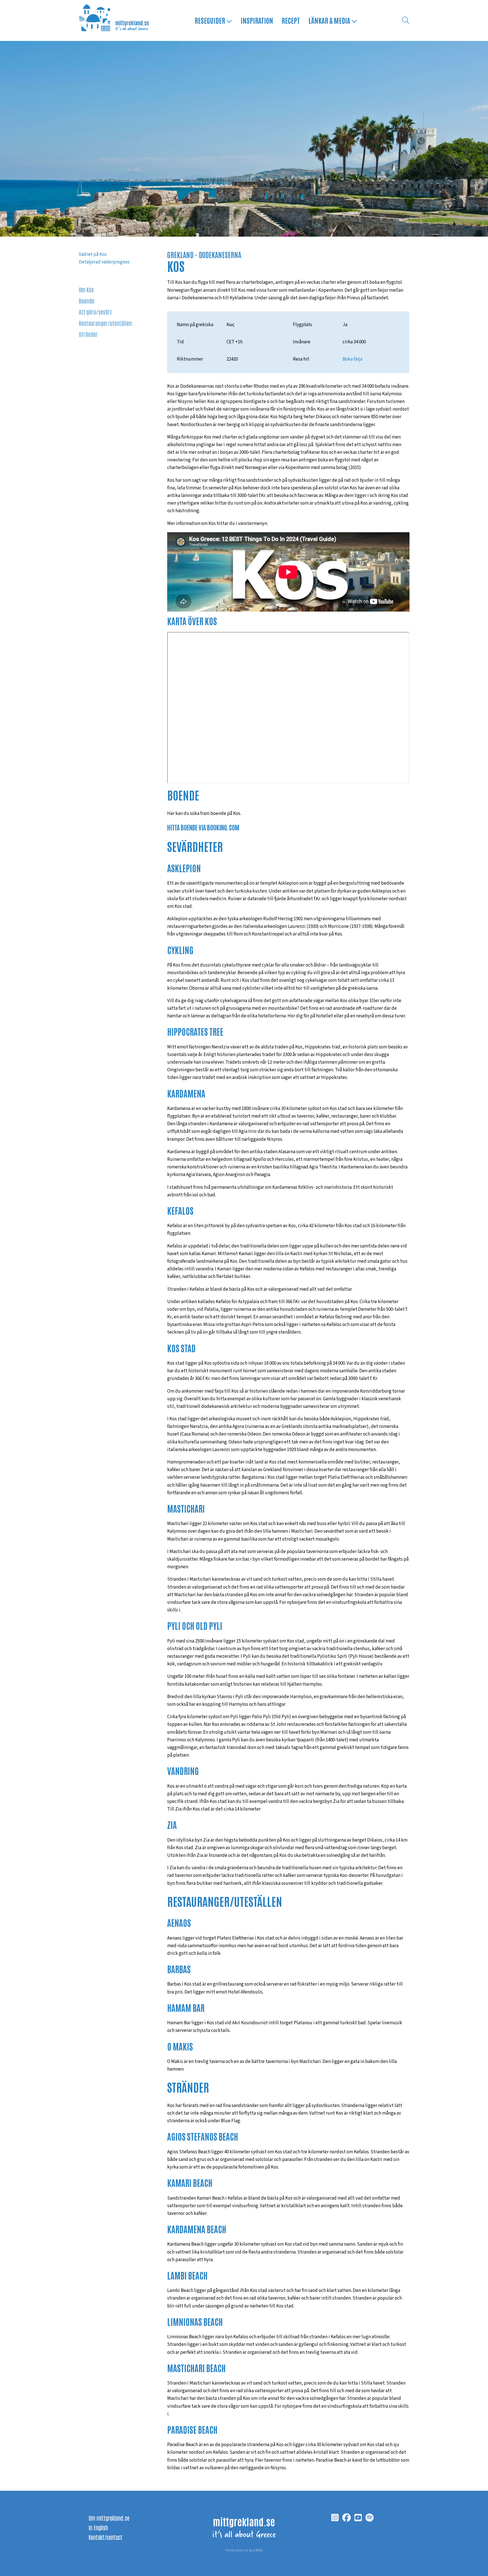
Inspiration (257, 20)
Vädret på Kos (93, 254)
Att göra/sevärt (95, 312)
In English (98, 2527)
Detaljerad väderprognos (104, 262)
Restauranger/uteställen (105, 323)
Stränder (88, 334)
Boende (87, 301)
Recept (291, 20)
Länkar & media (330, 20)
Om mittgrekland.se (109, 2518)
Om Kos (86, 289)
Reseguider (210, 20)
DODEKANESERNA (220, 255)
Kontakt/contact (105, 2537)
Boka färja (352, 359)
